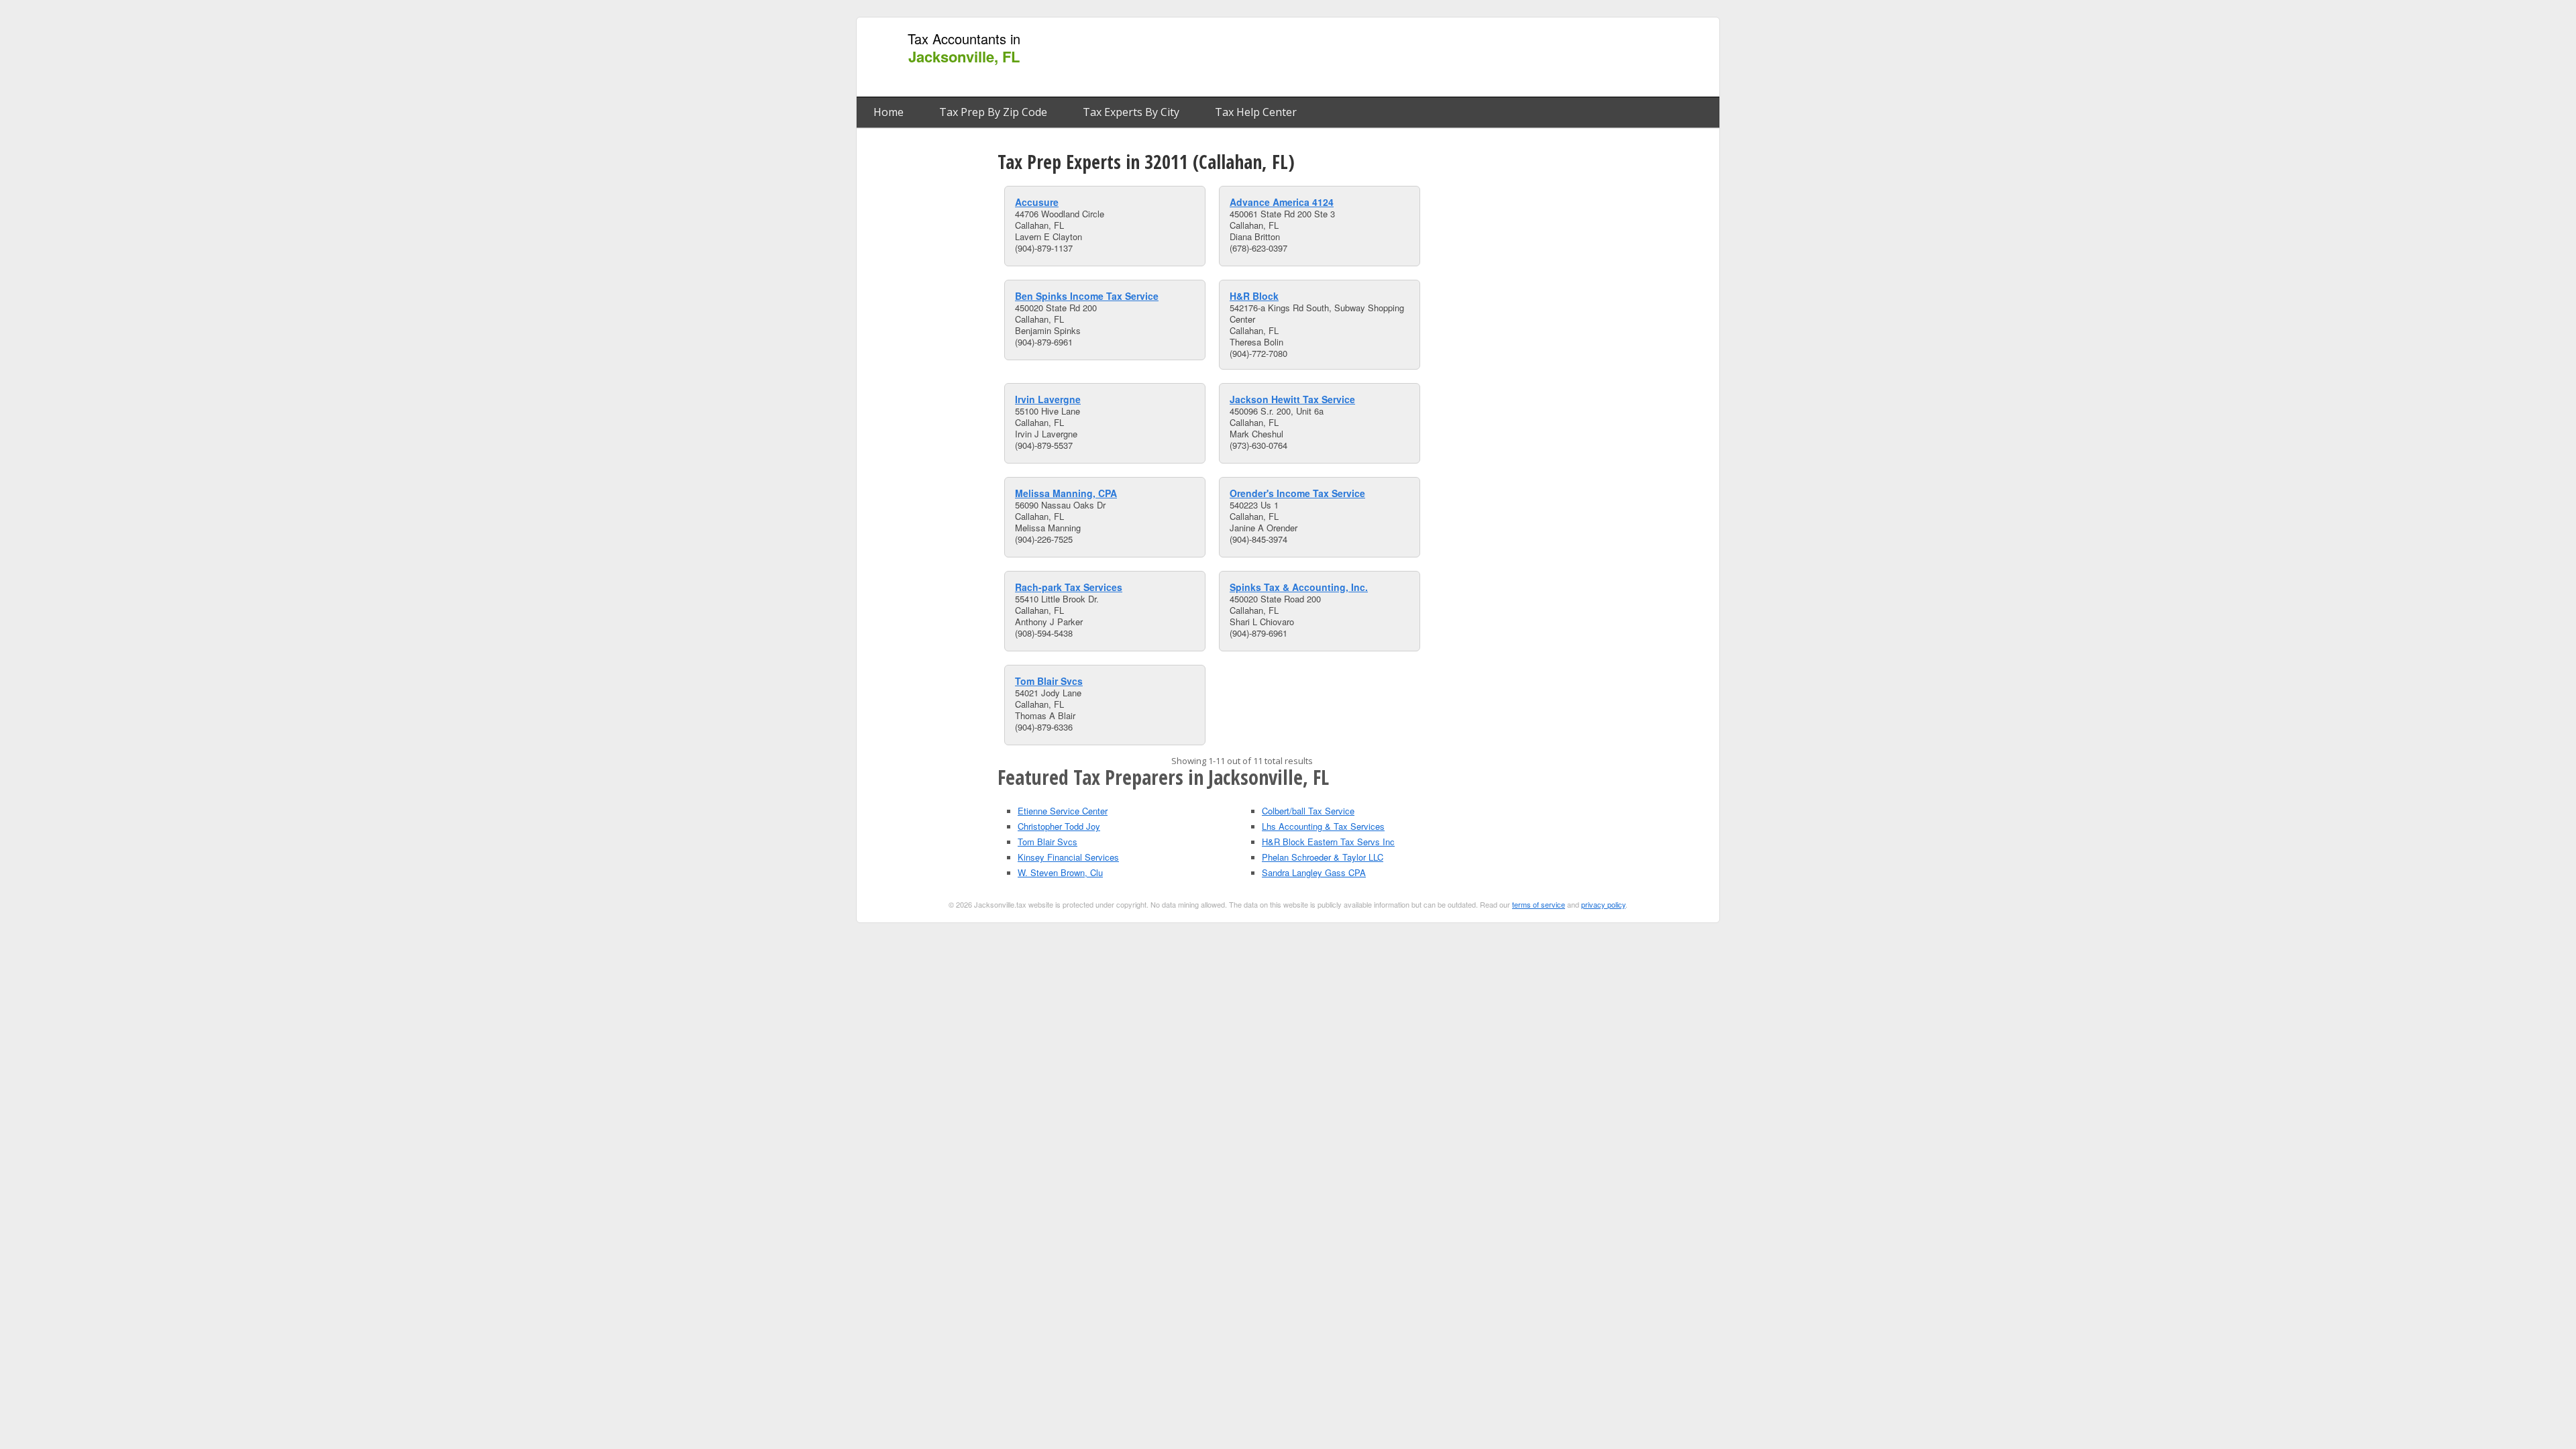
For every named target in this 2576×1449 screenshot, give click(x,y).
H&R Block (1254, 296)
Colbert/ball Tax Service (1308, 811)
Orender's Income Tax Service (1297, 493)
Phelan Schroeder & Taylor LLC (1323, 857)
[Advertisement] (1468, 58)
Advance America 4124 (1282, 202)
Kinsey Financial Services (1068, 857)
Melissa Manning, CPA (1066, 493)
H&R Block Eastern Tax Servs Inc (1328, 842)
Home (889, 112)
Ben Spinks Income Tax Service (1087, 296)
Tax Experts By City (1131, 112)
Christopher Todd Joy (1059, 826)
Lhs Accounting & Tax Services (1323, 826)
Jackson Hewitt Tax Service (1292, 399)
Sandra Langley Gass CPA (1314, 872)
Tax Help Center (1256, 112)
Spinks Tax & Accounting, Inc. (1299, 587)
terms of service (1539, 904)
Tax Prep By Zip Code (993, 112)
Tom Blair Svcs (1049, 681)
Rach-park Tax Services (1069, 587)
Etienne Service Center (1063, 811)
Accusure (1037, 202)
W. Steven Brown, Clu (1060, 872)
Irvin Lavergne (1048, 399)
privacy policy (1603, 904)
